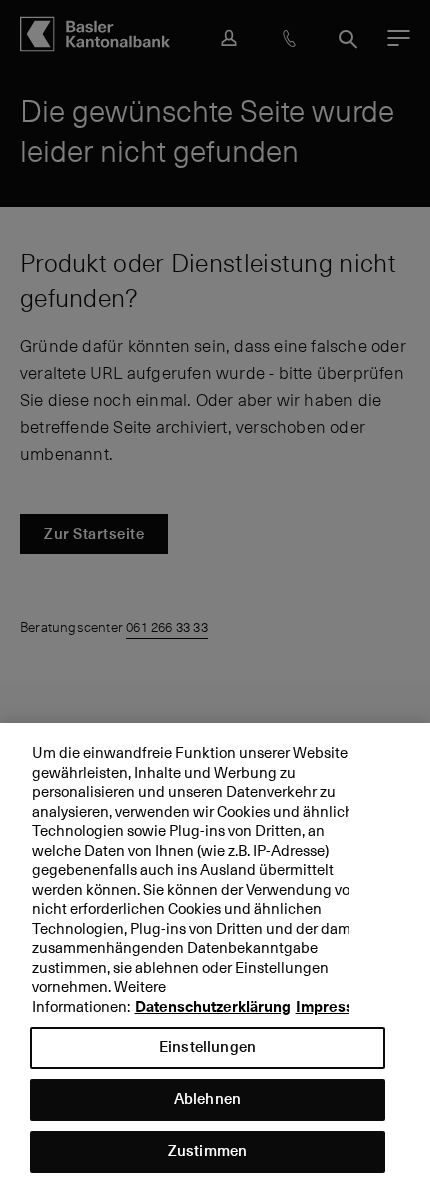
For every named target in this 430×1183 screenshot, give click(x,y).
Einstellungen (207, 1046)
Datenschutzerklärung (213, 1007)
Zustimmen (207, 1150)
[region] (215, 953)
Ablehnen (207, 1098)
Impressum (336, 1007)
